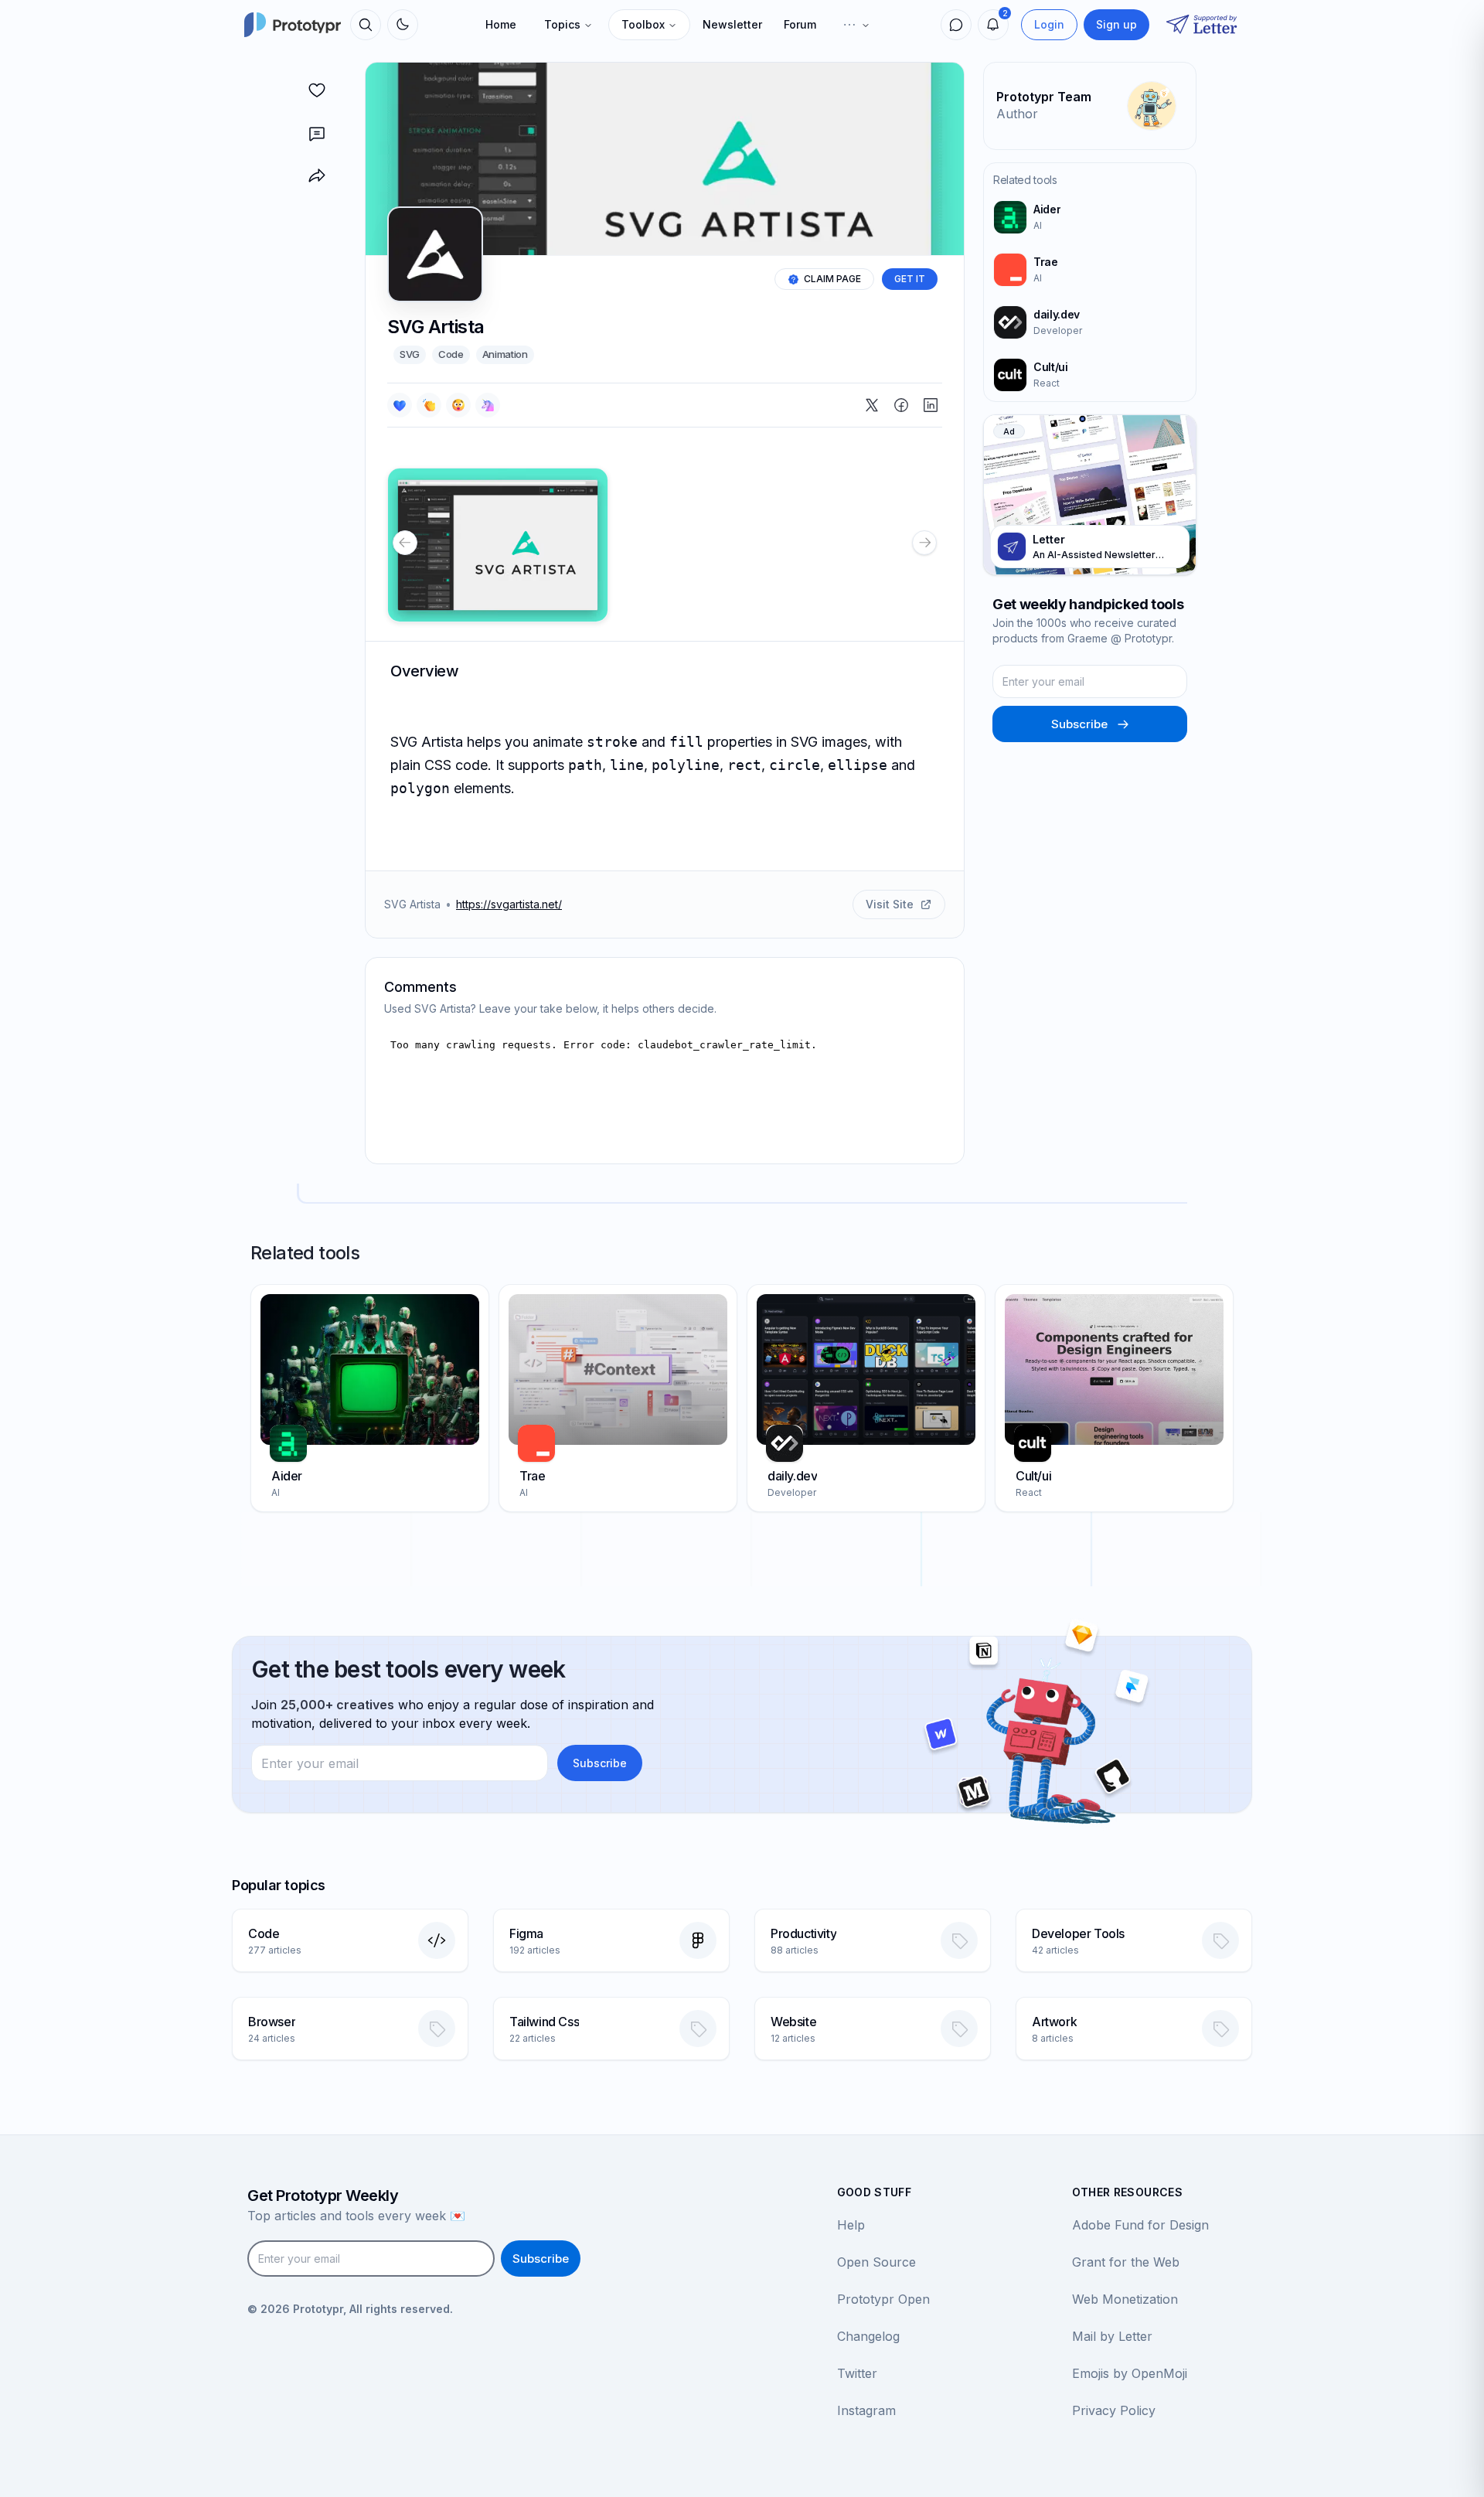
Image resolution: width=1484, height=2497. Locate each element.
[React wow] (458, 405)
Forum (800, 24)
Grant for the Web (1126, 2262)
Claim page (832, 279)
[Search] (366, 25)
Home (501, 24)
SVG (410, 354)
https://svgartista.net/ (509, 904)
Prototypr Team (1044, 97)
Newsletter (732, 24)
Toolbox (643, 24)
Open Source (876, 2262)
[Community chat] (956, 25)
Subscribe (1079, 724)
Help (851, 2225)
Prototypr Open (883, 2299)
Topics (562, 24)
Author (1017, 114)
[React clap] (429, 405)
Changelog (868, 2336)
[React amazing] (488, 405)
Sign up (1116, 24)
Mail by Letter (1112, 2336)
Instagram (866, 2410)
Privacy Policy (1114, 2410)
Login (1049, 24)
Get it (910, 279)
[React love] (400, 405)
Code (451, 354)
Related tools (1025, 180)
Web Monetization (1125, 2299)
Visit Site (890, 904)
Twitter (857, 2373)
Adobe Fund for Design (1140, 2225)
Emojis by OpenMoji (1130, 2373)
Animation (505, 354)
